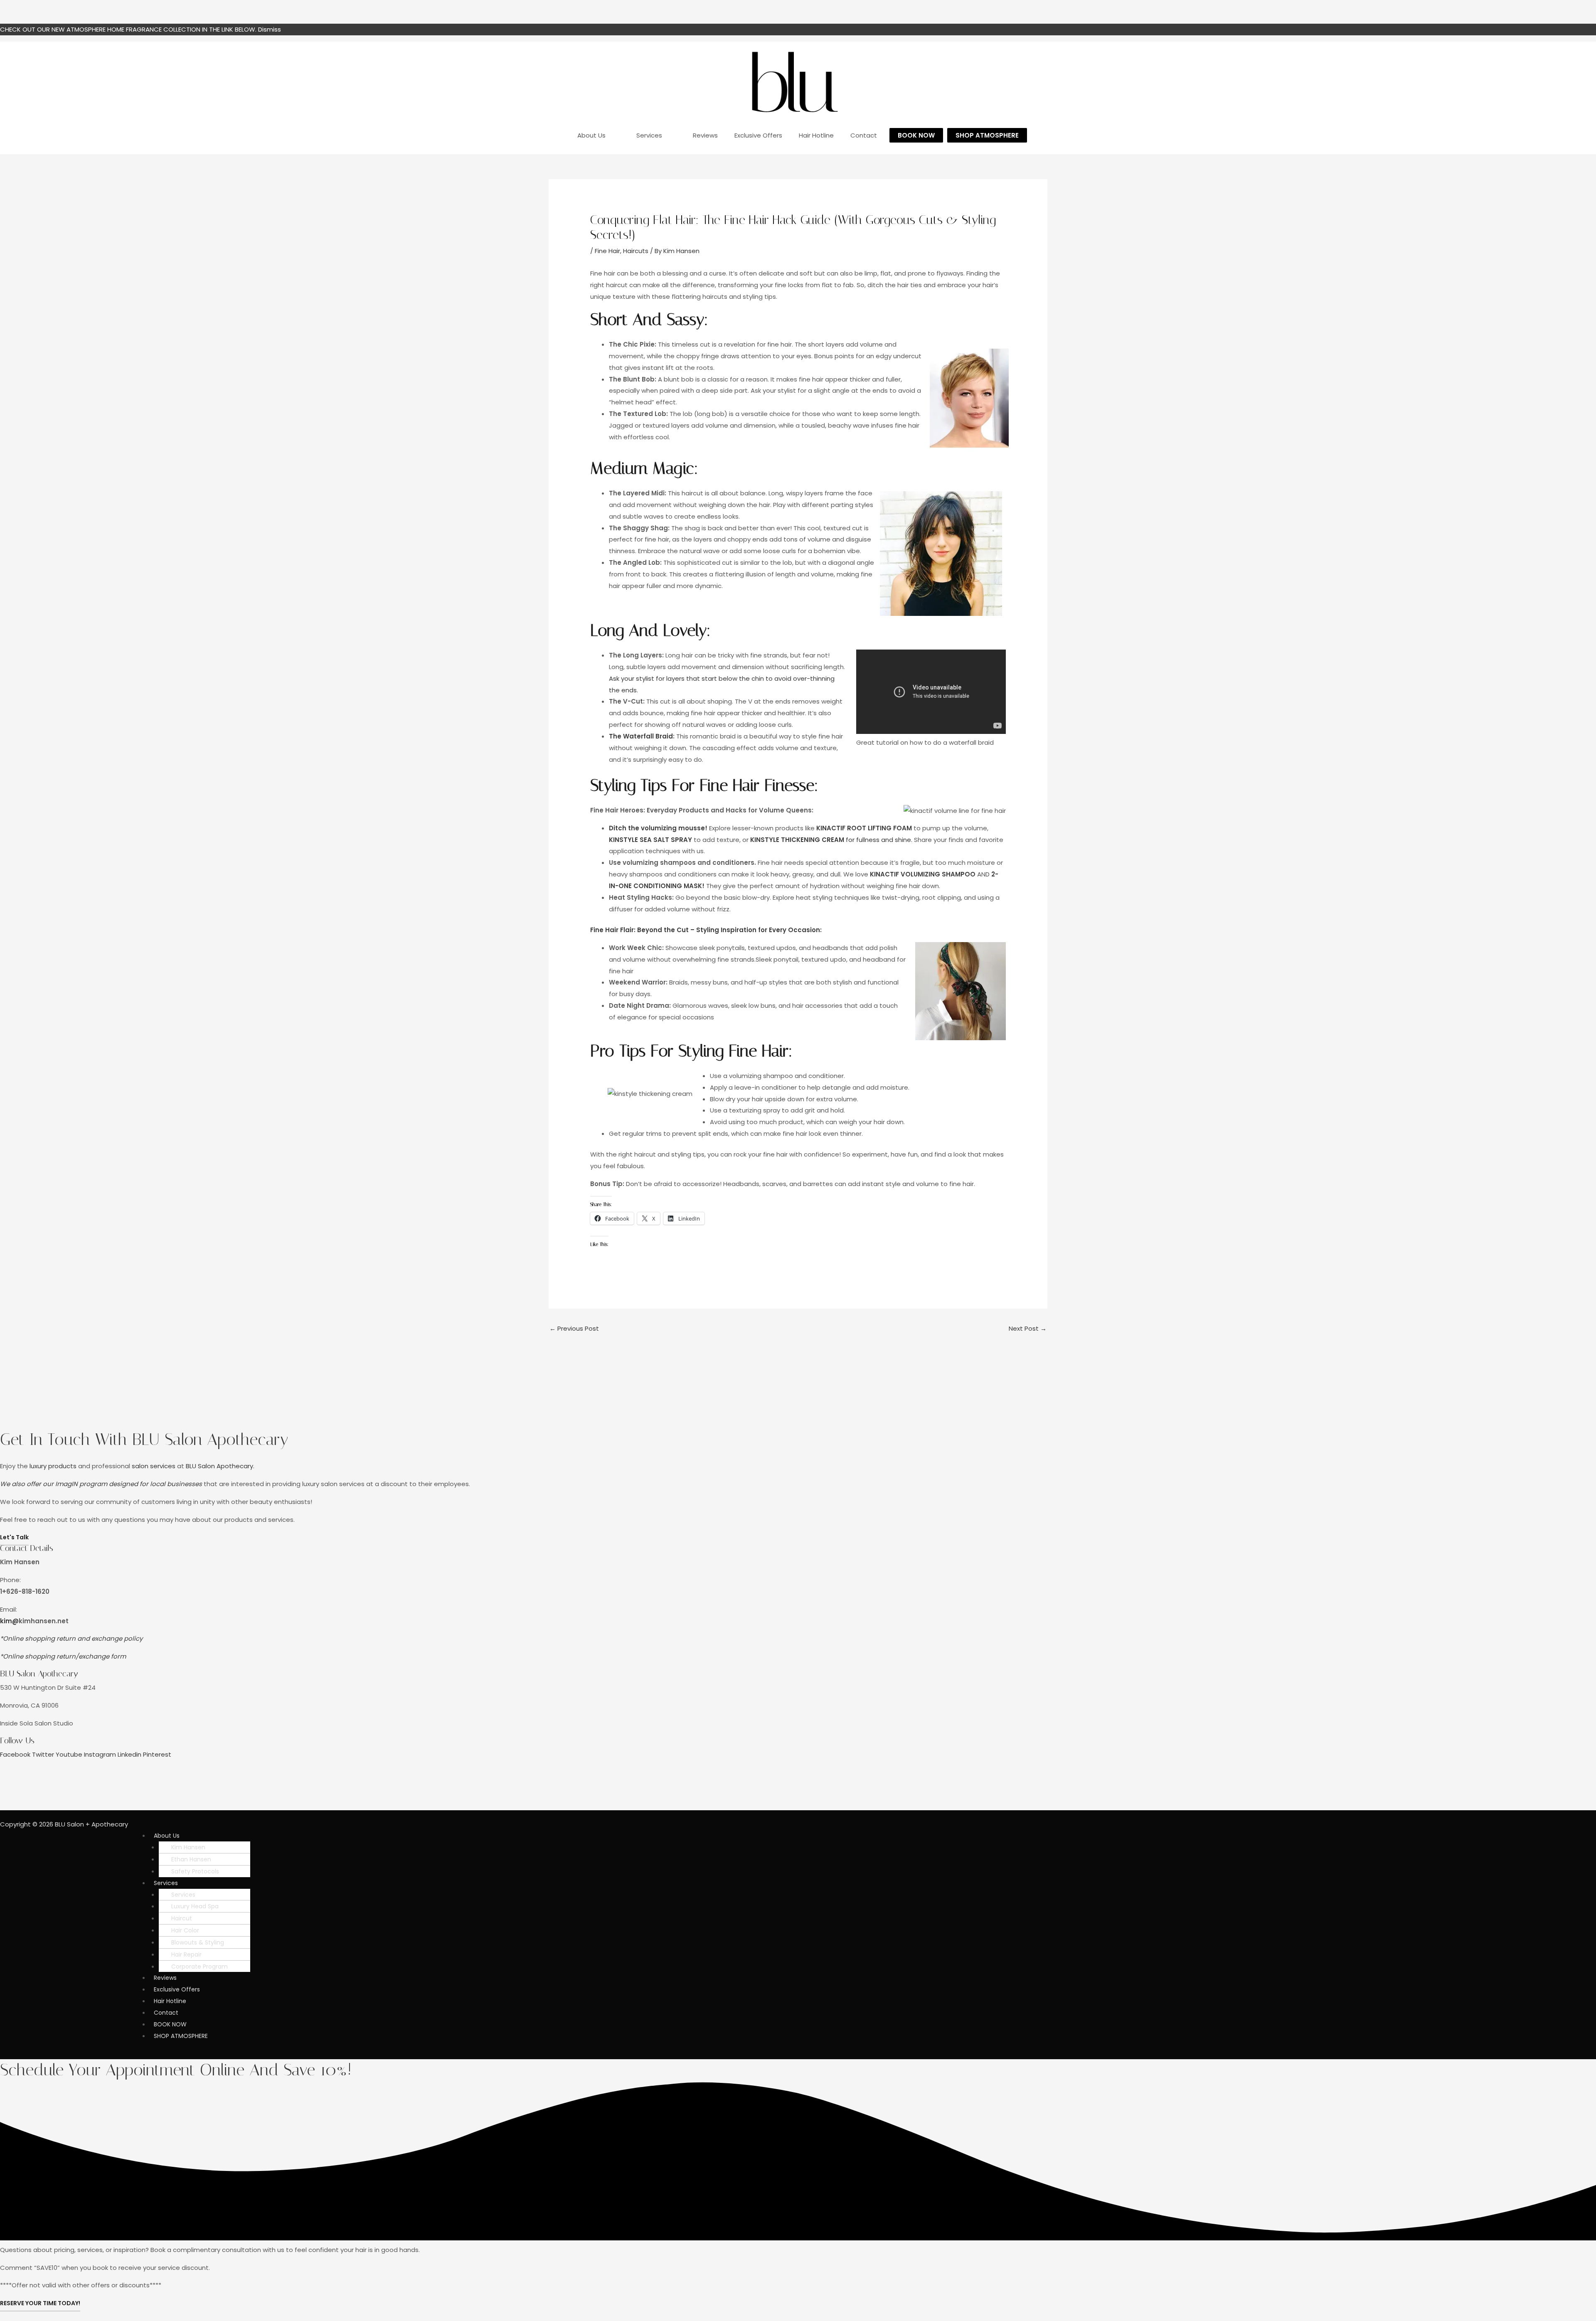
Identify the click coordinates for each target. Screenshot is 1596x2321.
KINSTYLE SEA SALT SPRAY (650, 840)
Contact (166, 2013)
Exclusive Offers (177, 1989)
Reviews (165, 1978)
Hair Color (185, 1930)
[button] (317, 1836)
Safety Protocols (195, 1871)
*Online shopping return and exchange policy (71, 1638)
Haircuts (636, 251)
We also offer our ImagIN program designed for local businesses (101, 1484)
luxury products (53, 1466)
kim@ (9, 1621)
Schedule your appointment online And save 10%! (176, 2070)
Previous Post (574, 1328)
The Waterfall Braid (641, 736)
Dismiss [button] (270, 29)
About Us (167, 1836)
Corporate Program (199, 1966)
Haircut (182, 1918)
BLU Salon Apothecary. (220, 1466)
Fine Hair (607, 251)
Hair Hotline (170, 2001)
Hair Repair (186, 1954)
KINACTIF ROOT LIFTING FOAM (864, 828)
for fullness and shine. (831, 840)
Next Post (1028, 1328)
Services (166, 1883)
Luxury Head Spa (195, 1906)
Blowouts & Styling (198, 1942)
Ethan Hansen (191, 1859)
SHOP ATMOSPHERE (181, 2035)
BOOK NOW (170, 2024)
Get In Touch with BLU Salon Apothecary (144, 1439)
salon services (154, 1466)
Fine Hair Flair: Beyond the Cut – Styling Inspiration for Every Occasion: (706, 930)
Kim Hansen (188, 1847)
